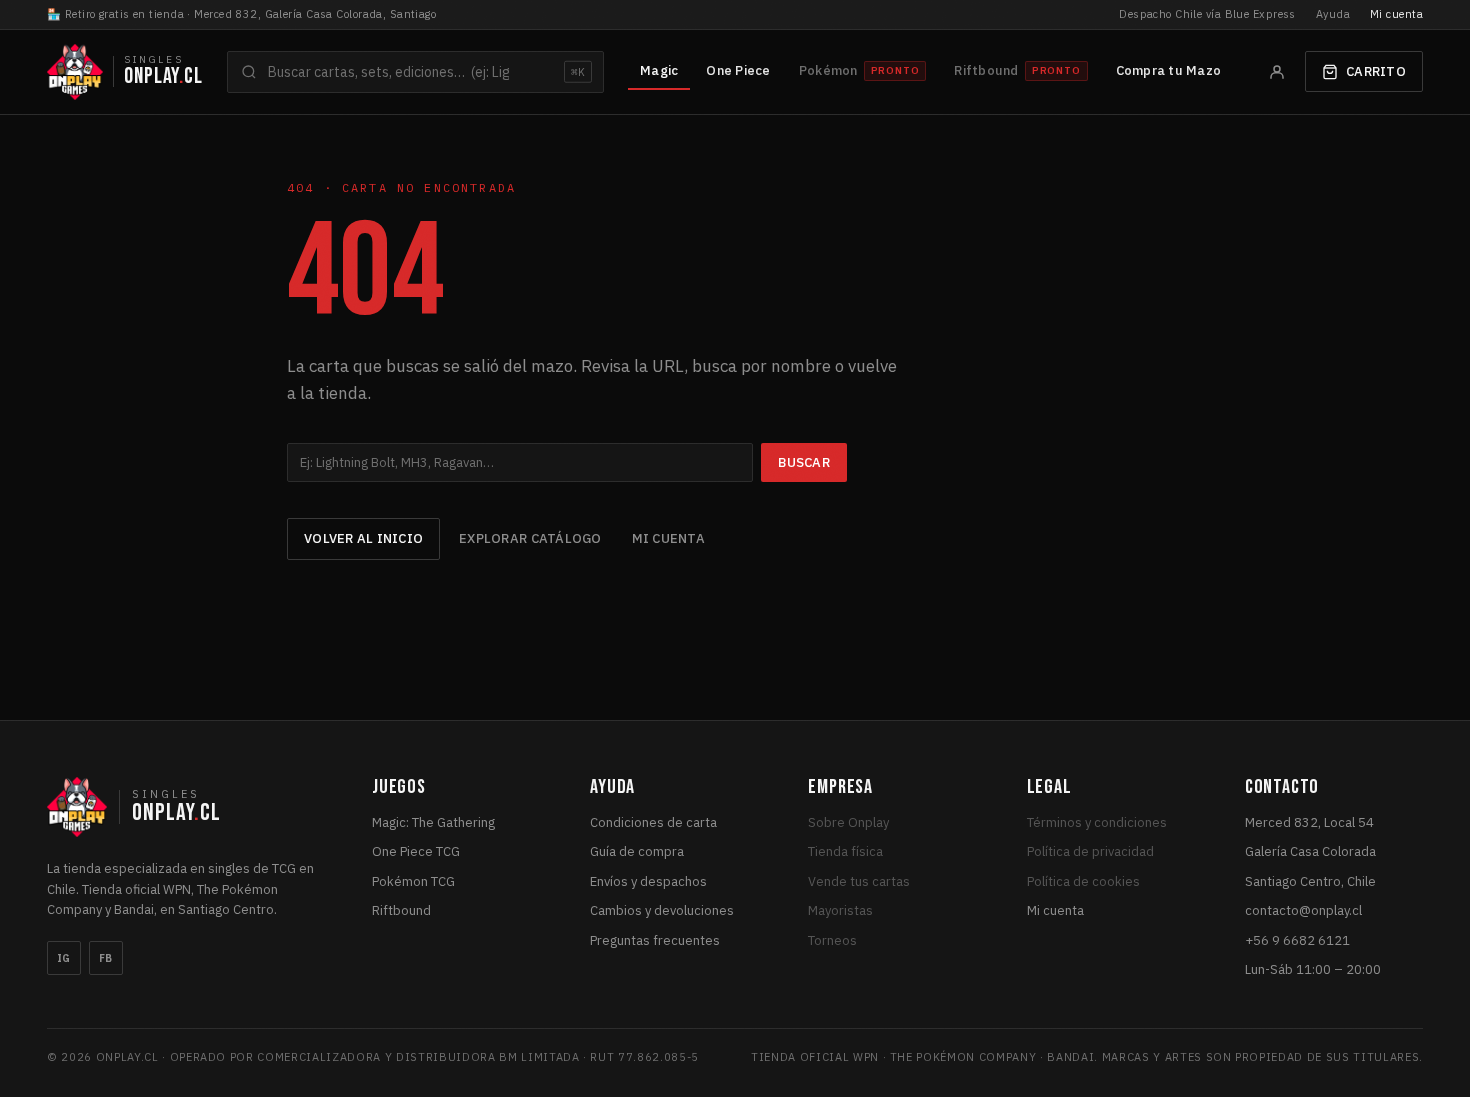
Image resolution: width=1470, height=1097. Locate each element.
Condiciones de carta (653, 822)
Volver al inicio (363, 538)
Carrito (1376, 71)
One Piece (738, 70)
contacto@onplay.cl (1303, 910)
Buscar (804, 462)
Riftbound (401, 910)
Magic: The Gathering (433, 822)
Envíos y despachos (648, 881)
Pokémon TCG (413, 881)
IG (64, 958)
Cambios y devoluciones (662, 910)
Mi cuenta (1396, 14)
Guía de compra (637, 851)
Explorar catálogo (530, 538)
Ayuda (1333, 14)
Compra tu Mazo (1169, 70)
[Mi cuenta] (1277, 72)
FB (106, 958)
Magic (659, 70)
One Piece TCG (416, 851)
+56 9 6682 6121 (1297, 940)
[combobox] (415, 72)
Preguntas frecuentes (655, 940)
